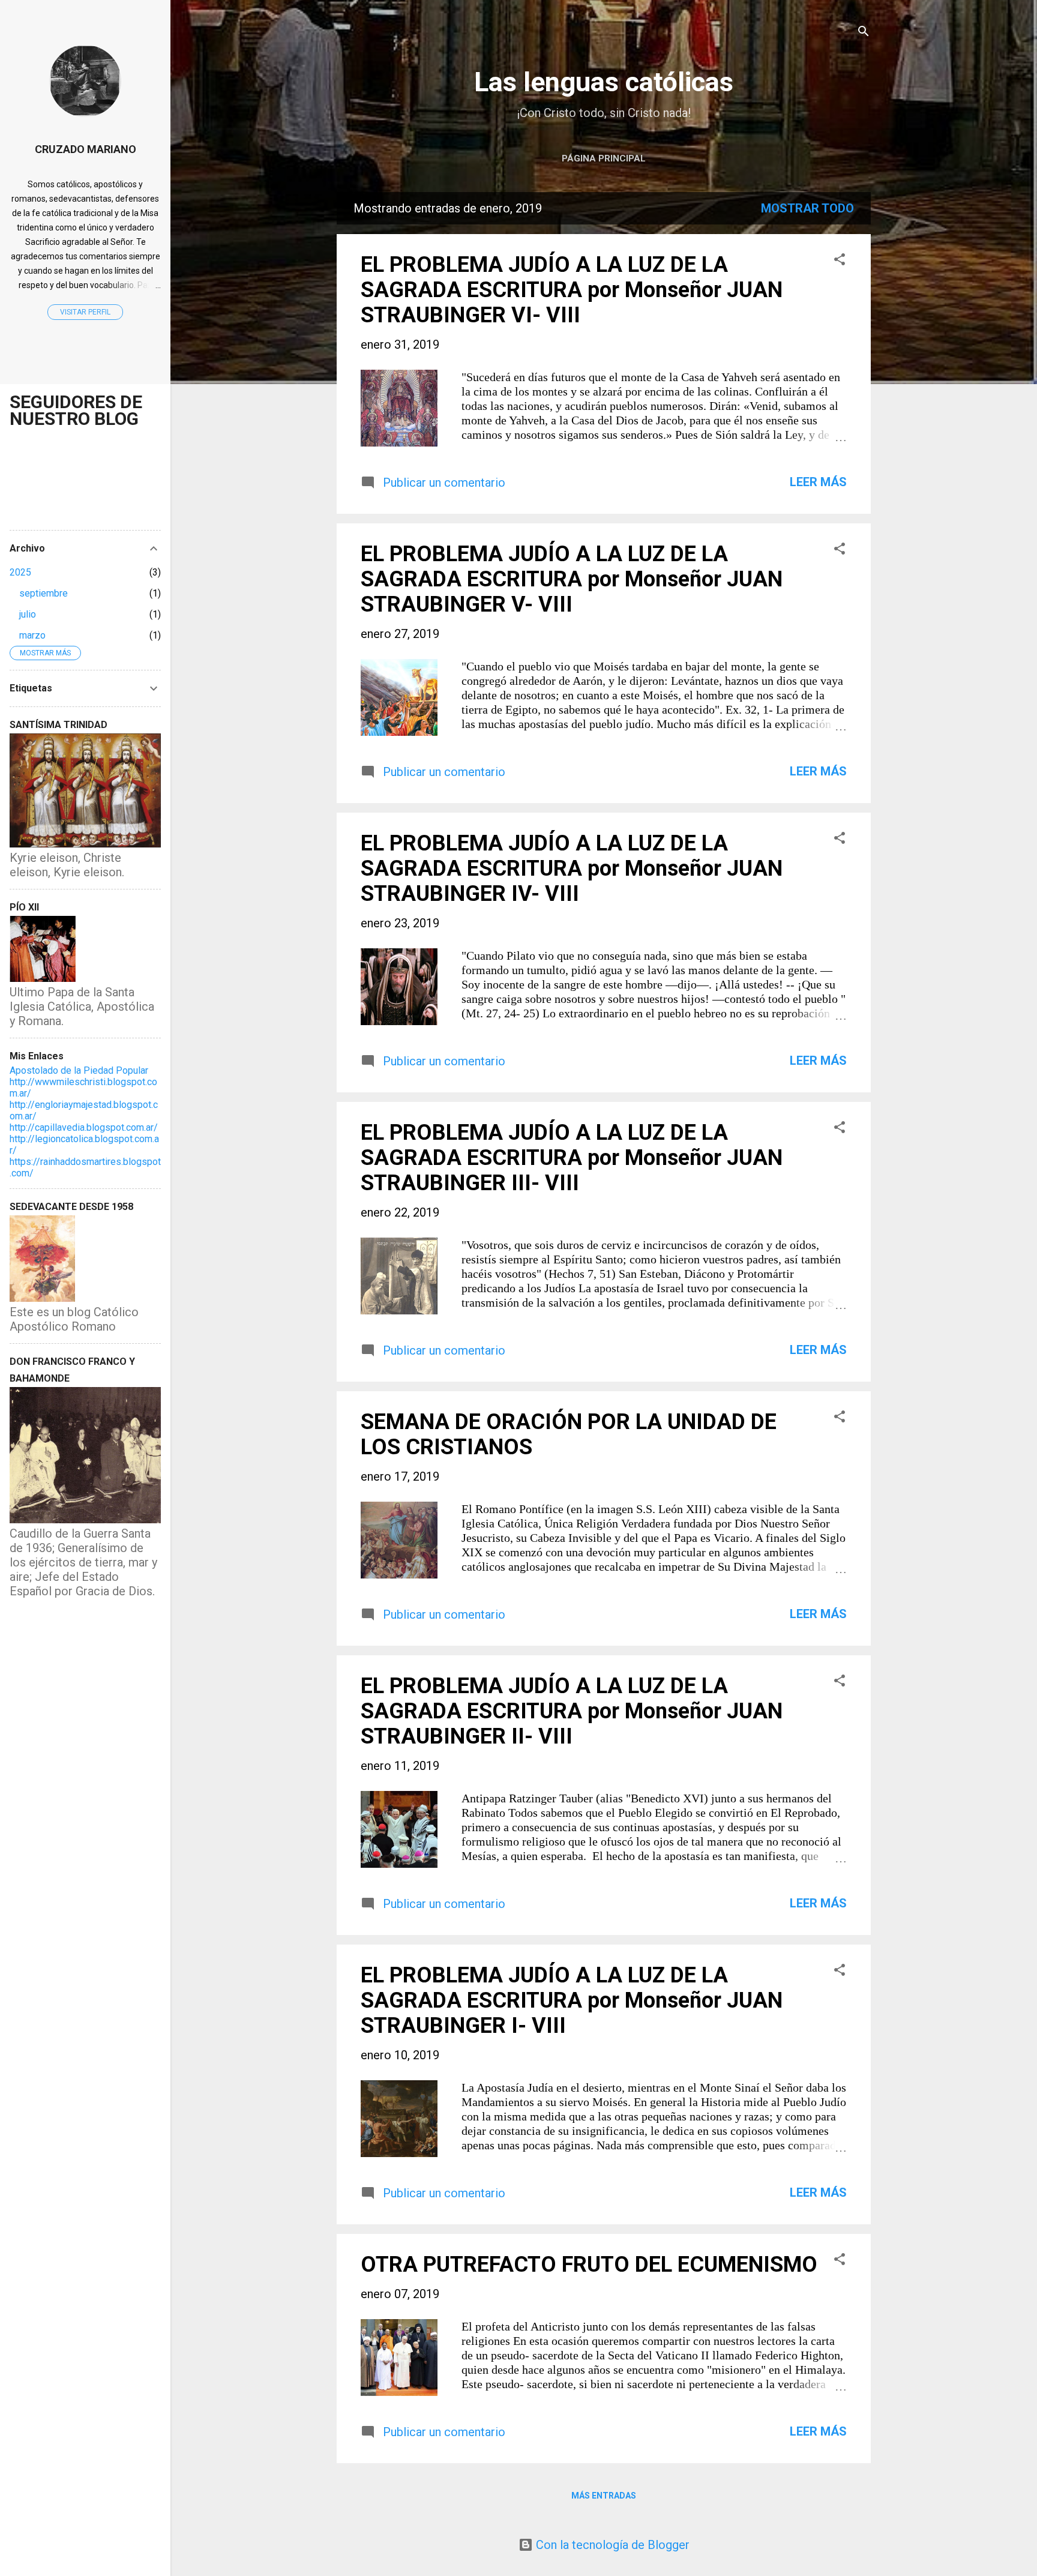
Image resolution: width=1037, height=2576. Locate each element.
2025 (20, 572)
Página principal (604, 158)
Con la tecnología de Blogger (611, 2545)
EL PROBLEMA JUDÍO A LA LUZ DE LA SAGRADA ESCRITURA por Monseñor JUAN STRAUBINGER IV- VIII (572, 868)
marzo (32, 635)
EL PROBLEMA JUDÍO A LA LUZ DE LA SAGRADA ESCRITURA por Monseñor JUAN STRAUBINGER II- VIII (572, 1711)
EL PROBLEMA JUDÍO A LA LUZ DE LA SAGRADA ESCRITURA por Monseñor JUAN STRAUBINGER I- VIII (572, 2000)
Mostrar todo (807, 208)
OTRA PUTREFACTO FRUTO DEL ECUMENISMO (589, 2265)
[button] (840, 261)
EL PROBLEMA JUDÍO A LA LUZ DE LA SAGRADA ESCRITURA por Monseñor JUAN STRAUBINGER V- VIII (572, 579)
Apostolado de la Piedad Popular (79, 1070)
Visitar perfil (85, 312)
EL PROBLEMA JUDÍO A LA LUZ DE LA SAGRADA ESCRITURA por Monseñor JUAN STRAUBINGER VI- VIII (572, 290)
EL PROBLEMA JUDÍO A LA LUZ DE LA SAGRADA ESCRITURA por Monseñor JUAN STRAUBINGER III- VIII (572, 1158)
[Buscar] (864, 33)
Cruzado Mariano (86, 149)
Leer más (818, 482)
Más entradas (604, 2496)
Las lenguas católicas (604, 82)
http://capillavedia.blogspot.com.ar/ (84, 1127)
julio (28, 614)
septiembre (44, 593)
